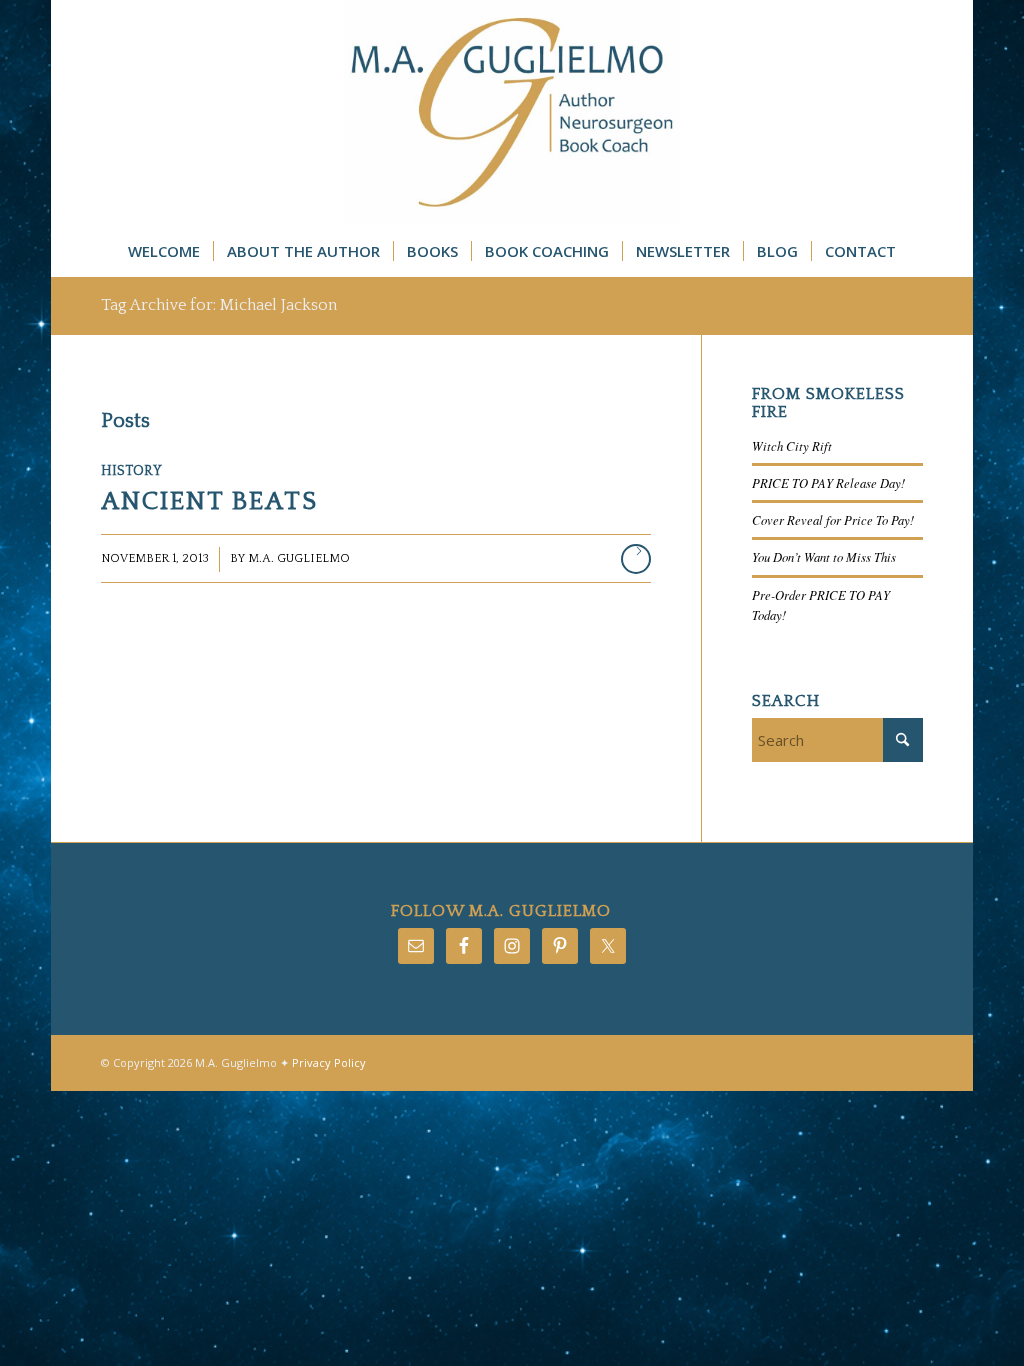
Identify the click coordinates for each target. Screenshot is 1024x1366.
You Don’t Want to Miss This (824, 556)
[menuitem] (164, 251)
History (131, 471)
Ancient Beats (209, 501)
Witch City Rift (792, 445)
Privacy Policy (329, 1062)
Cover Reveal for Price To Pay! (833, 519)
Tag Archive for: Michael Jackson (219, 305)
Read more (636, 559)
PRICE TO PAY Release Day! (828, 482)
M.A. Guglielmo (299, 558)
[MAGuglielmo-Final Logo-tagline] (512, 112)
